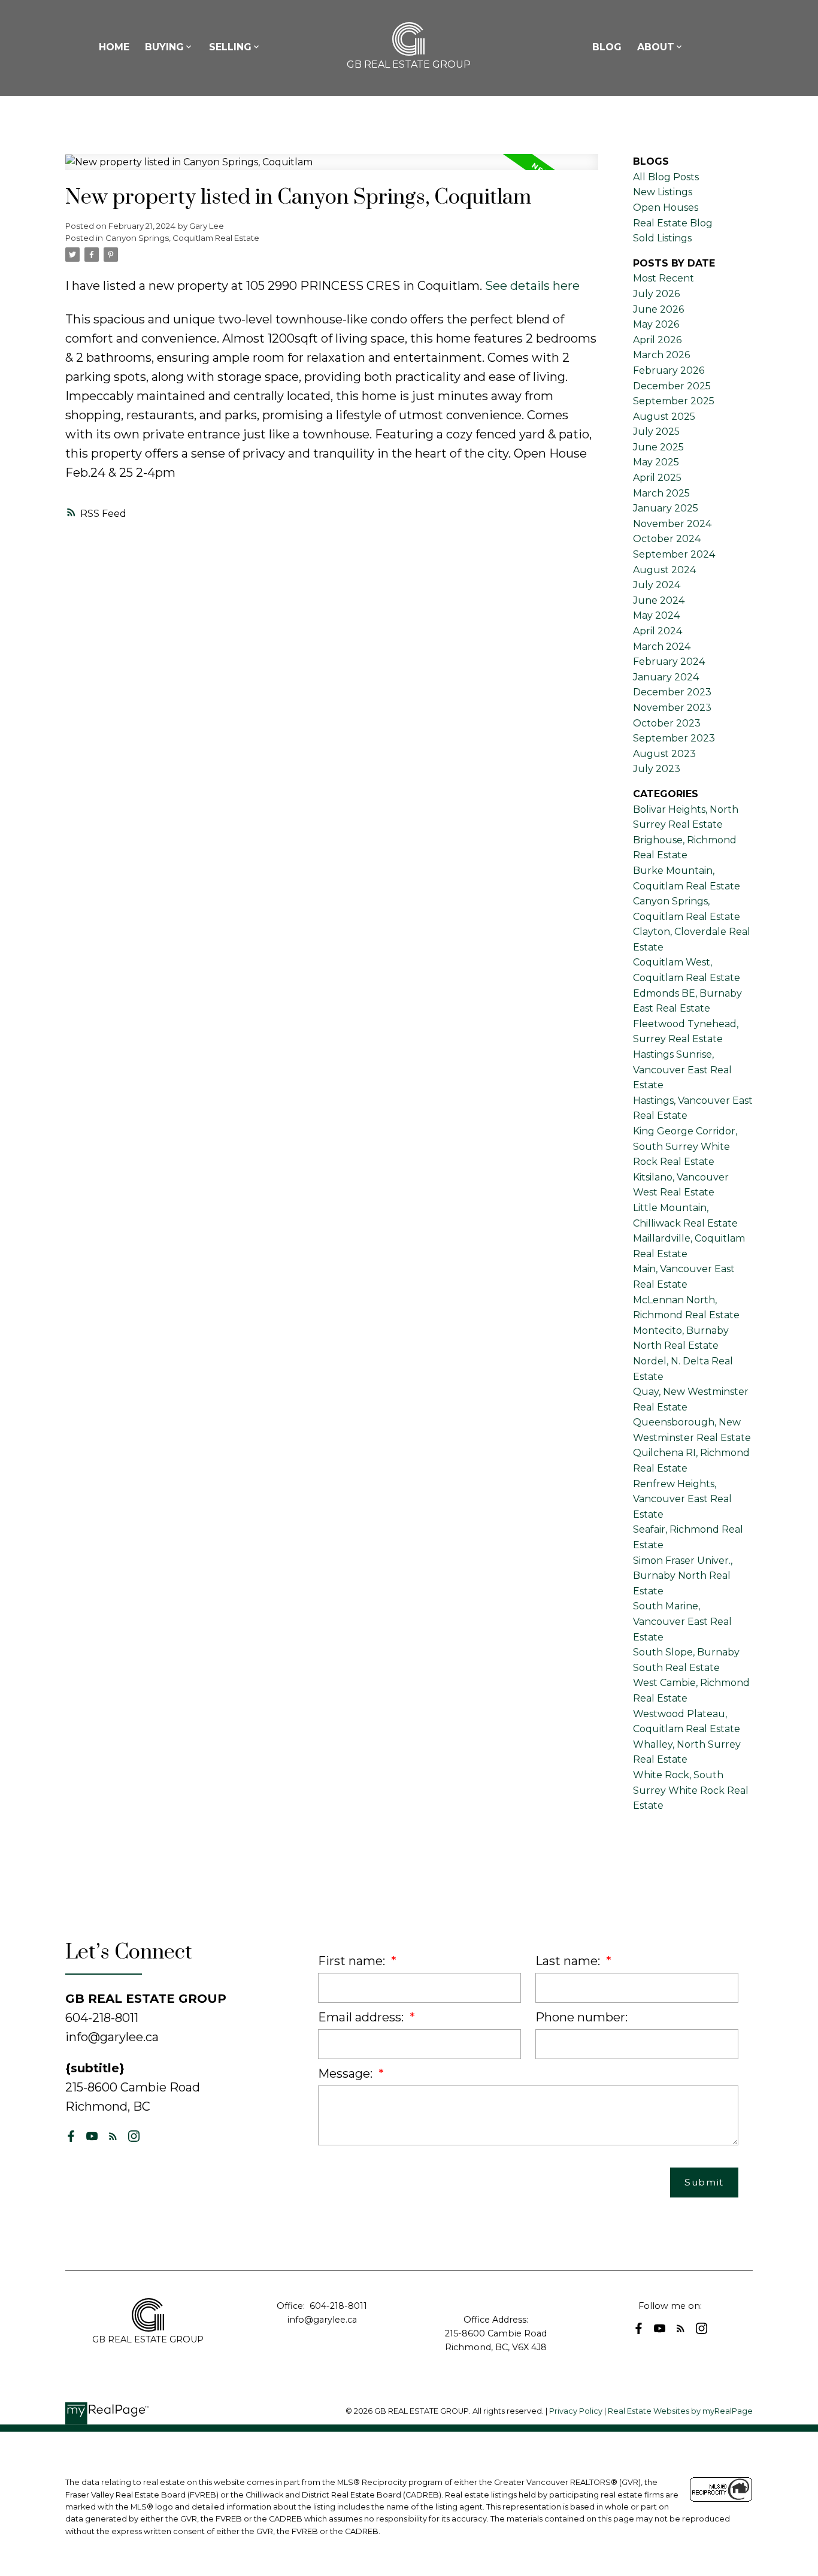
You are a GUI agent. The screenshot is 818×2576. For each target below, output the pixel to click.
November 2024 (672, 524)
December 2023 (672, 692)
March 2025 (661, 493)
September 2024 (674, 554)
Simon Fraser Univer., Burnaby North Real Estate (683, 1576)
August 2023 (664, 754)
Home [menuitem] (114, 47)
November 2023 (672, 708)
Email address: (362, 2017)
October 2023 (667, 723)
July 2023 (657, 769)
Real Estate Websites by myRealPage (680, 2411)
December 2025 (672, 386)
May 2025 (656, 462)
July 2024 (657, 585)
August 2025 (664, 417)
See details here (532, 286)
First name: (353, 1961)
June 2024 (659, 600)
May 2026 (656, 324)
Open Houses (666, 208)
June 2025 (658, 447)
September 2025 (674, 401)
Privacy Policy (576, 2411)
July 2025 (656, 432)
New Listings (663, 192)
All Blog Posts (666, 177)
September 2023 (674, 738)
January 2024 (666, 677)
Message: (347, 2073)
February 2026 (669, 370)
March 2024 (662, 647)
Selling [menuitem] (230, 47)
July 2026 (656, 294)
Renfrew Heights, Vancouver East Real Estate (682, 1499)
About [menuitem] (656, 47)
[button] (71, 2136)
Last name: (569, 1961)
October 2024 (667, 539)
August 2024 (664, 570)
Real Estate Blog (673, 223)
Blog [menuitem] (607, 47)
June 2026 (658, 309)
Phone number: (581, 2017)
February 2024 (669, 662)
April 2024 (658, 631)
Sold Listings (662, 238)
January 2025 (666, 508)
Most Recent (664, 278)
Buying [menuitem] (164, 47)
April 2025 (657, 478)
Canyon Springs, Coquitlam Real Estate (182, 238)
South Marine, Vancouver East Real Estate (682, 1621)
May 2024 (656, 615)
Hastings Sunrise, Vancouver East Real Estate (682, 1070)
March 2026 (661, 355)
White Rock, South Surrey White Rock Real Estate (691, 1790)
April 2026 (657, 340)
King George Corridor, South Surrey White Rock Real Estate (685, 1146)
